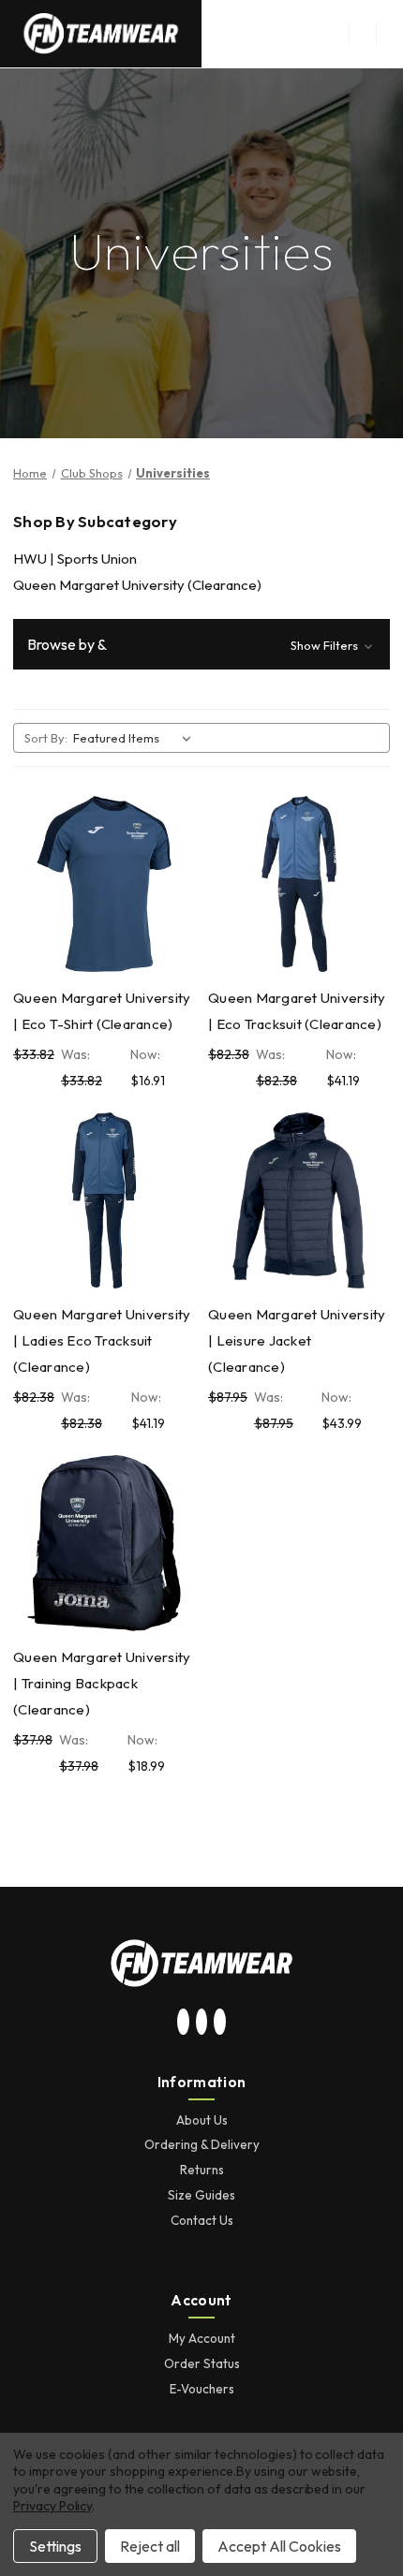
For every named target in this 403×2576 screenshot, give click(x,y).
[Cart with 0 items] (390, 34)
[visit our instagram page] (184, 2023)
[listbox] (136, 738)
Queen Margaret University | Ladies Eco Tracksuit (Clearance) (102, 1340)
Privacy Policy (52, 2506)
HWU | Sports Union (75, 559)
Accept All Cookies (279, 2546)
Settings (55, 2546)
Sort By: (46, 738)
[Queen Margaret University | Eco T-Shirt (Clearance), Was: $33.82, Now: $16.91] (104, 884)
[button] (201, 644)
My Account (202, 2338)
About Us (202, 2120)
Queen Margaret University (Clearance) (137, 585)
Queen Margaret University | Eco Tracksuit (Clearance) (297, 1011)
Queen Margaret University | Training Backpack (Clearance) (102, 1683)
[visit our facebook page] (220, 2023)
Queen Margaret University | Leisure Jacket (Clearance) (297, 1340)
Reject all (150, 2546)
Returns (202, 2170)
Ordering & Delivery (202, 2144)
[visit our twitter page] (201, 2023)
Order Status (202, 2363)
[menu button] (362, 34)
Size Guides (201, 2195)
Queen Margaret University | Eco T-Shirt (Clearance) (102, 1011)
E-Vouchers (202, 2389)
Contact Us (202, 2220)
